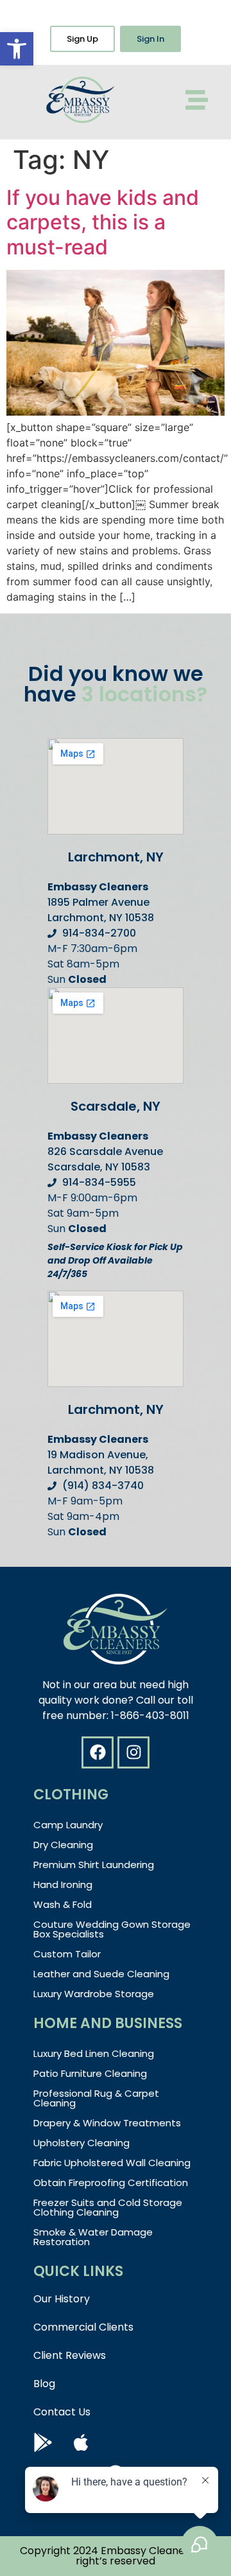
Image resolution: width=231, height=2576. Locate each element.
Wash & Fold (63, 1904)
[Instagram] (133, 1752)
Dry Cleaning (63, 1845)
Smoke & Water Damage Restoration (93, 2237)
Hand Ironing (63, 1884)
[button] (17, 49)
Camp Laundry (68, 1825)
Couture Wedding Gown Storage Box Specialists (112, 1929)
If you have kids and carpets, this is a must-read (103, 222)
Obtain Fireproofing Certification (111, 2183)
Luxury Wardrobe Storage (94, 1994)
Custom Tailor (67, 1954)
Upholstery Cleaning (81, 2143)
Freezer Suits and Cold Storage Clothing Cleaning (108, 2207)
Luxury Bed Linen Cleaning (94, 2053)
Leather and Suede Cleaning (101, 1974)
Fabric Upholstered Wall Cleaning (112, 2163)
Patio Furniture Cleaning (90, 2073)
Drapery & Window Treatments (107, 2123)
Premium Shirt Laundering (94, 1865)
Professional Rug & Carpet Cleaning (96, 2098)
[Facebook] (98, 1752)
